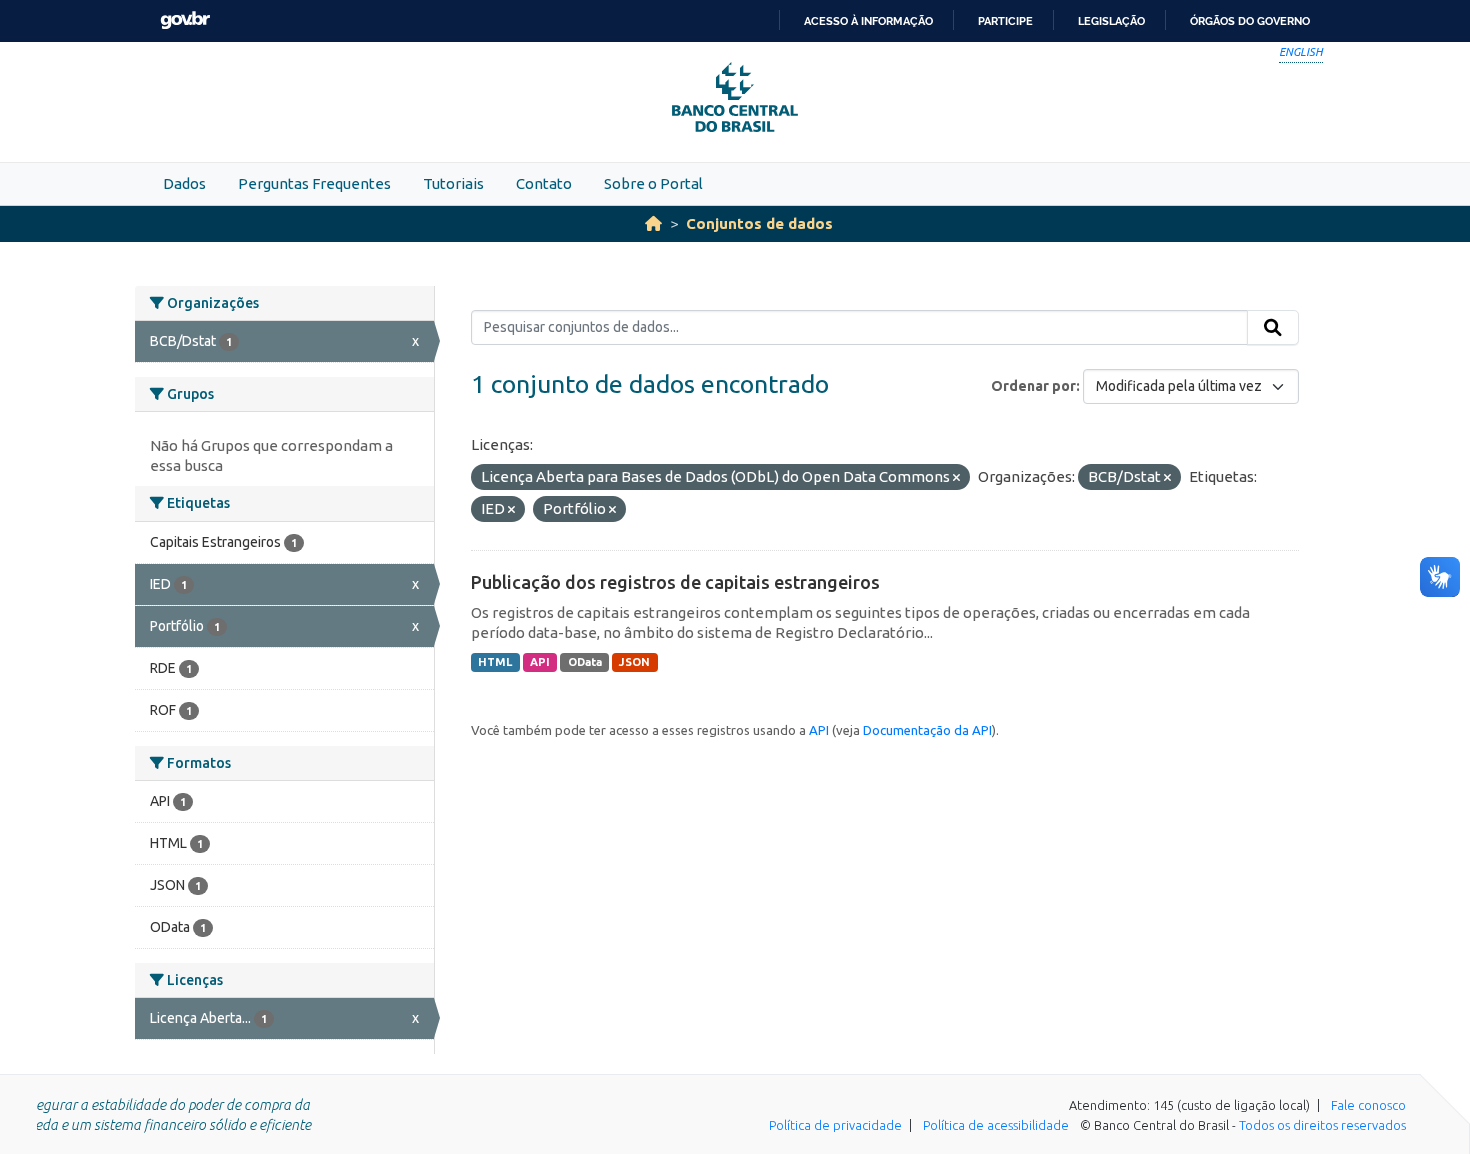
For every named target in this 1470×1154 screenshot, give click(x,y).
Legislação (1111, 21)
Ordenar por (1033, 386)
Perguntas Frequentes (314, 183)
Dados (184, 183)
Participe (1005, 21)
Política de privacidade (835, 1125)
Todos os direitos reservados (1322, 1125)
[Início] (653, 223)
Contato (544, 183)
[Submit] (1273, 328)
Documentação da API (927, 730)
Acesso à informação (868, 21)
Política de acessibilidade (996, 1125)
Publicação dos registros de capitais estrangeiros (675, 582)
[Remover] (956, 478)
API (540, 662)
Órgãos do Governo (1250, 21)
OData (585, 662)
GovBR (185, 20)
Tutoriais (453, 183)
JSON (634, 662)
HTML (495, 662)
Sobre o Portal (653, 183)
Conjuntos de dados (759, 223)
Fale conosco (1368, 1105)
